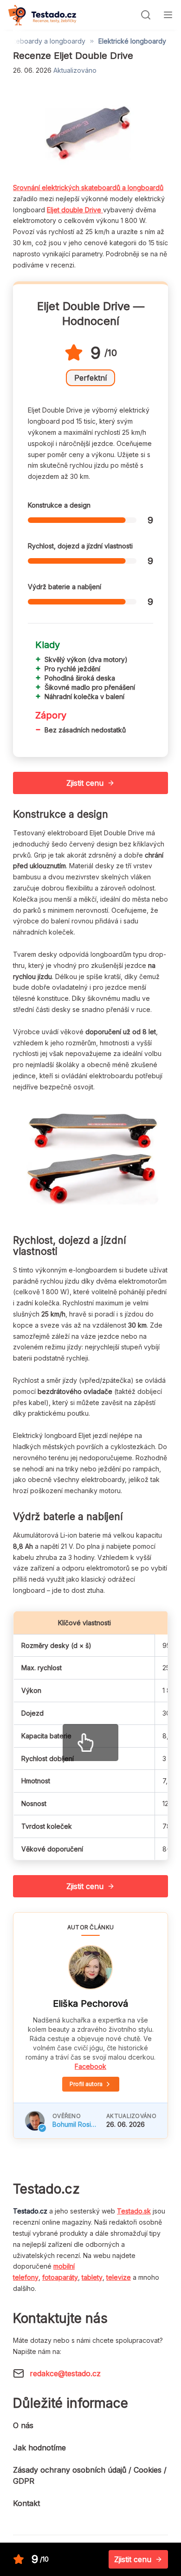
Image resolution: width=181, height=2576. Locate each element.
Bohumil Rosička (76, 2124)
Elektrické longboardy (132, 41)
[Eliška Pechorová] (90, 1967)
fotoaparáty (60, 2277)
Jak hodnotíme (39, 2448)
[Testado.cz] (42, 15)
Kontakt (26, 2503)
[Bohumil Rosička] (35, 2121)
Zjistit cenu (85, 783)
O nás (23, 2425)
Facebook (90, 2066)
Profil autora (86, 2084)
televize (119, 2277)
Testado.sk (134, 2211)
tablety (92, 2277)
